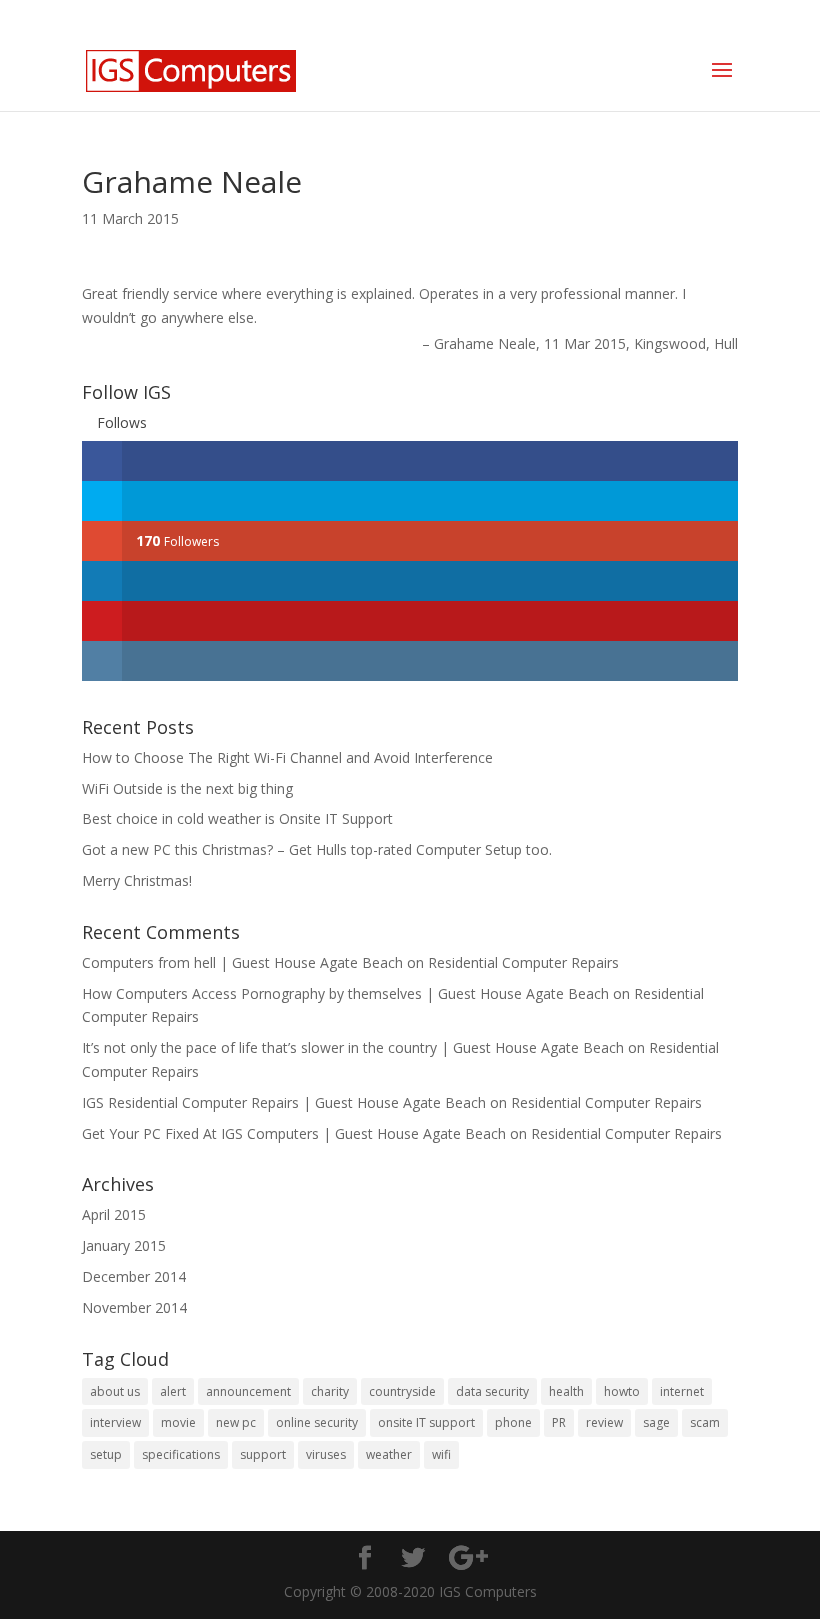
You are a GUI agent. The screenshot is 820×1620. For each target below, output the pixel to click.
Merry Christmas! (137, 880)
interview (115, 1422)
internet (682, 1391)
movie (178, 1422)
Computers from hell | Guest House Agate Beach (242, 962)
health (566, 1391)
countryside (402, 1391)
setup (106, 1454)
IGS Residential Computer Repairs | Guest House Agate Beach (284, 1102)
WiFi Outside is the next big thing (187, 788)
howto (622, 1391)
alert (173, 1391)
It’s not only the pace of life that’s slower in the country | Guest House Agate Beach (353, 1047)
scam (705, 1422)
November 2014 (134, 1307)
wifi (441, 1454)
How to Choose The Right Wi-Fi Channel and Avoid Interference (287, 757)
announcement (248, 1391)
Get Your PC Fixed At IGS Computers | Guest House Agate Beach (294, 1133)
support (263, 1454)
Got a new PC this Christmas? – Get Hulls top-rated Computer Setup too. (317, 849)
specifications (181, 1454)
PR (559, 1422)
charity (330, 1391)
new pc (236, 1422)
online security (317, 1422)
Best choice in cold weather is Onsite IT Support (237, 818)
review (604, 1422)
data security (492, 1391)
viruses (326, 1454)
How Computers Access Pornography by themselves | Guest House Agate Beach (345, 993)
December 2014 (134, 1276)
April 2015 (114, 1214)
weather (389, 1454)
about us (115, 1391)
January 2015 (124, 1245)
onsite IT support (426, 1422)
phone (513, 1422)
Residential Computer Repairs (523, 962)
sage (656, 1422)
